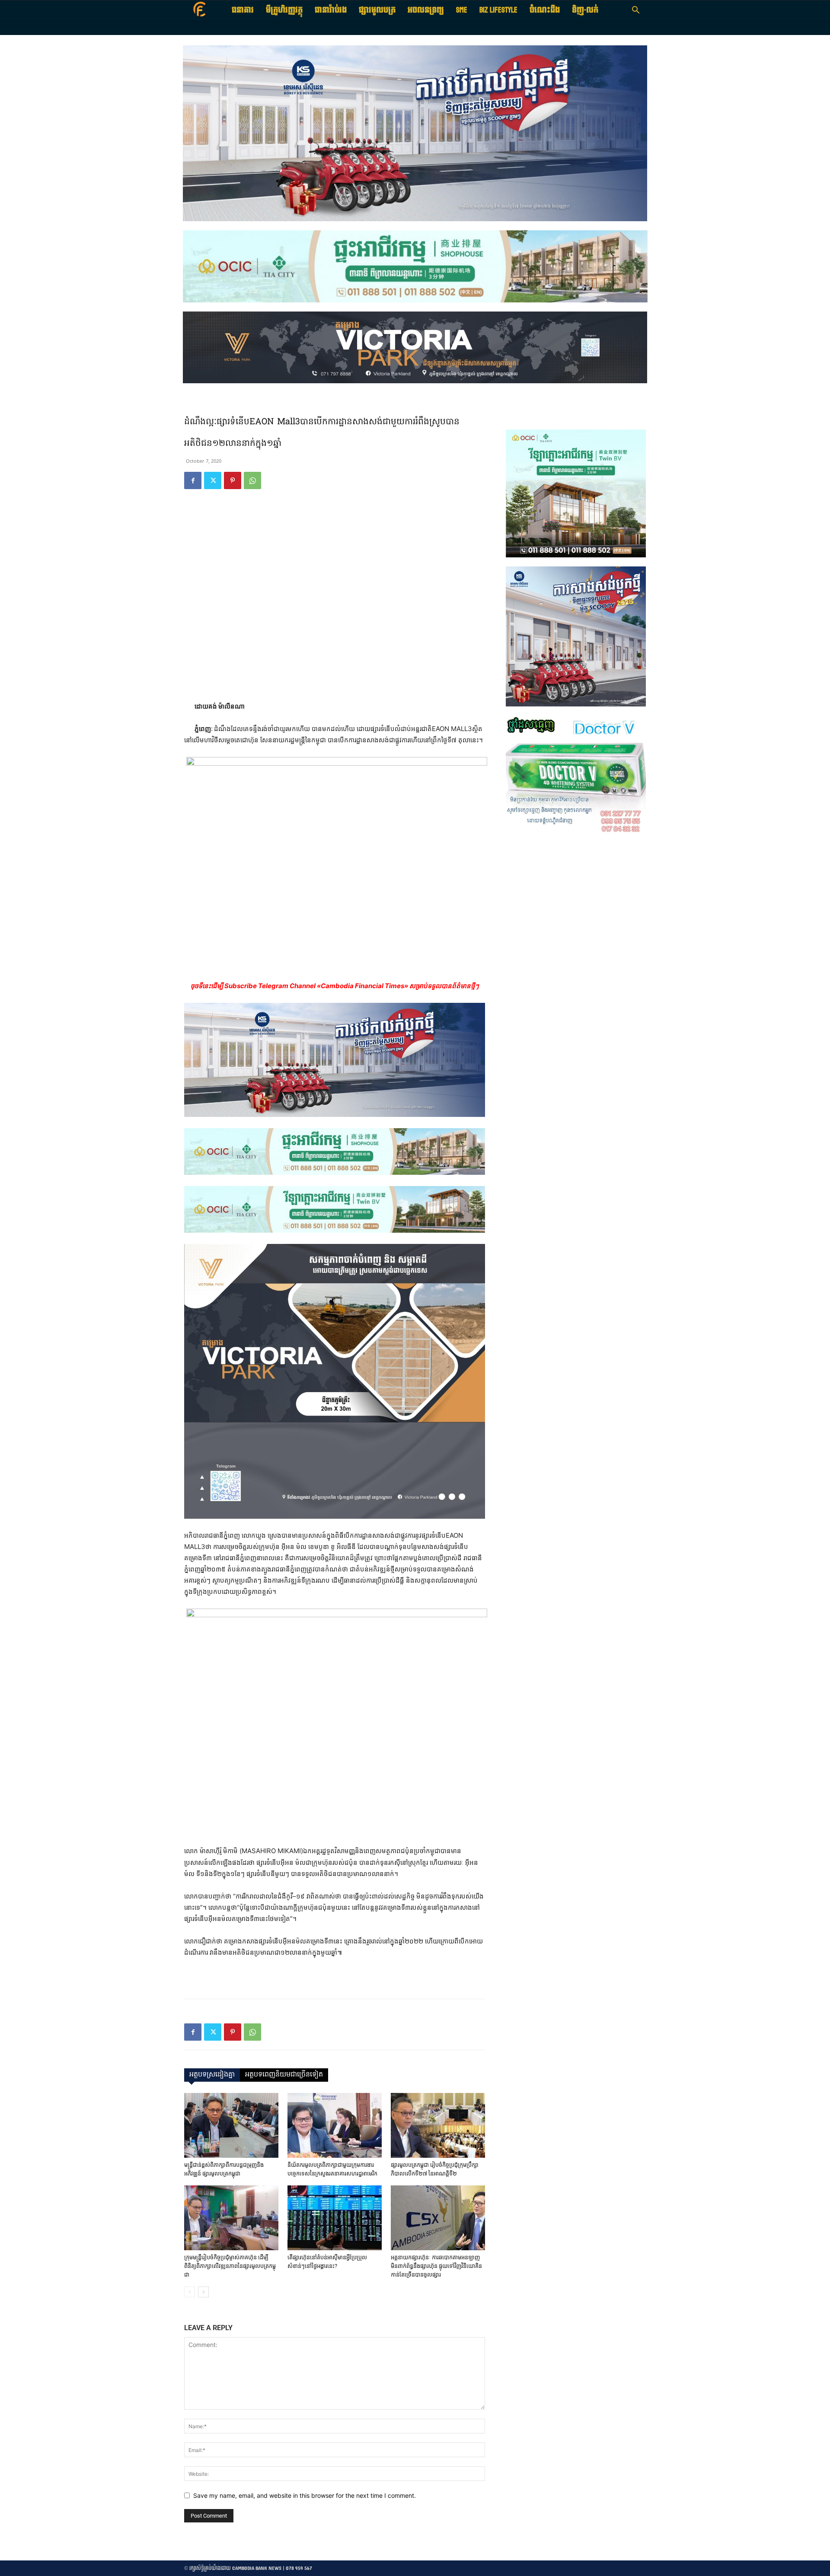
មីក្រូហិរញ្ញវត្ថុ (284, 10)
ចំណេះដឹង (545, 10)
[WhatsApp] (252, 480)
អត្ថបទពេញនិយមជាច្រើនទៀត (284, 2075)
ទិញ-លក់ (585, 10)
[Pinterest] (233, 480)
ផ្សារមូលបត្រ (377, 10)
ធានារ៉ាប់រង (331, 10)
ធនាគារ (243, 10)
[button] (635, 11)
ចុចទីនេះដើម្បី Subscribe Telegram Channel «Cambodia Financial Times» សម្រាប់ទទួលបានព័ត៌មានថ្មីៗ (335, 986)
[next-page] (203, 2292)
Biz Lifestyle (498, 10)
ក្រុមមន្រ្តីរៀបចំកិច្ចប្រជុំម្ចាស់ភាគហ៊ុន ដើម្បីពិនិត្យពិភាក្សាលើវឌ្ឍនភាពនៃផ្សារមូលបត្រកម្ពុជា (230, 2266)
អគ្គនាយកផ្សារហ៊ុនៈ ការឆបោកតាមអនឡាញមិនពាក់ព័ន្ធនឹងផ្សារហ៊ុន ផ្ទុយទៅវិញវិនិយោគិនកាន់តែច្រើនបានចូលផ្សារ (436, 2266)
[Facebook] (193, 480)
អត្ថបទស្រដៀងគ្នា (212, 2075)
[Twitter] (213, 480)
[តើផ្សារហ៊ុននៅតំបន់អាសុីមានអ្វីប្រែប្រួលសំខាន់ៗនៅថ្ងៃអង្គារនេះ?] (335, 2218)
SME (462, 10)
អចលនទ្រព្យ (426, 10)
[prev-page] (190, 2292)
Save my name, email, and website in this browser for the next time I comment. (305, 2495)
